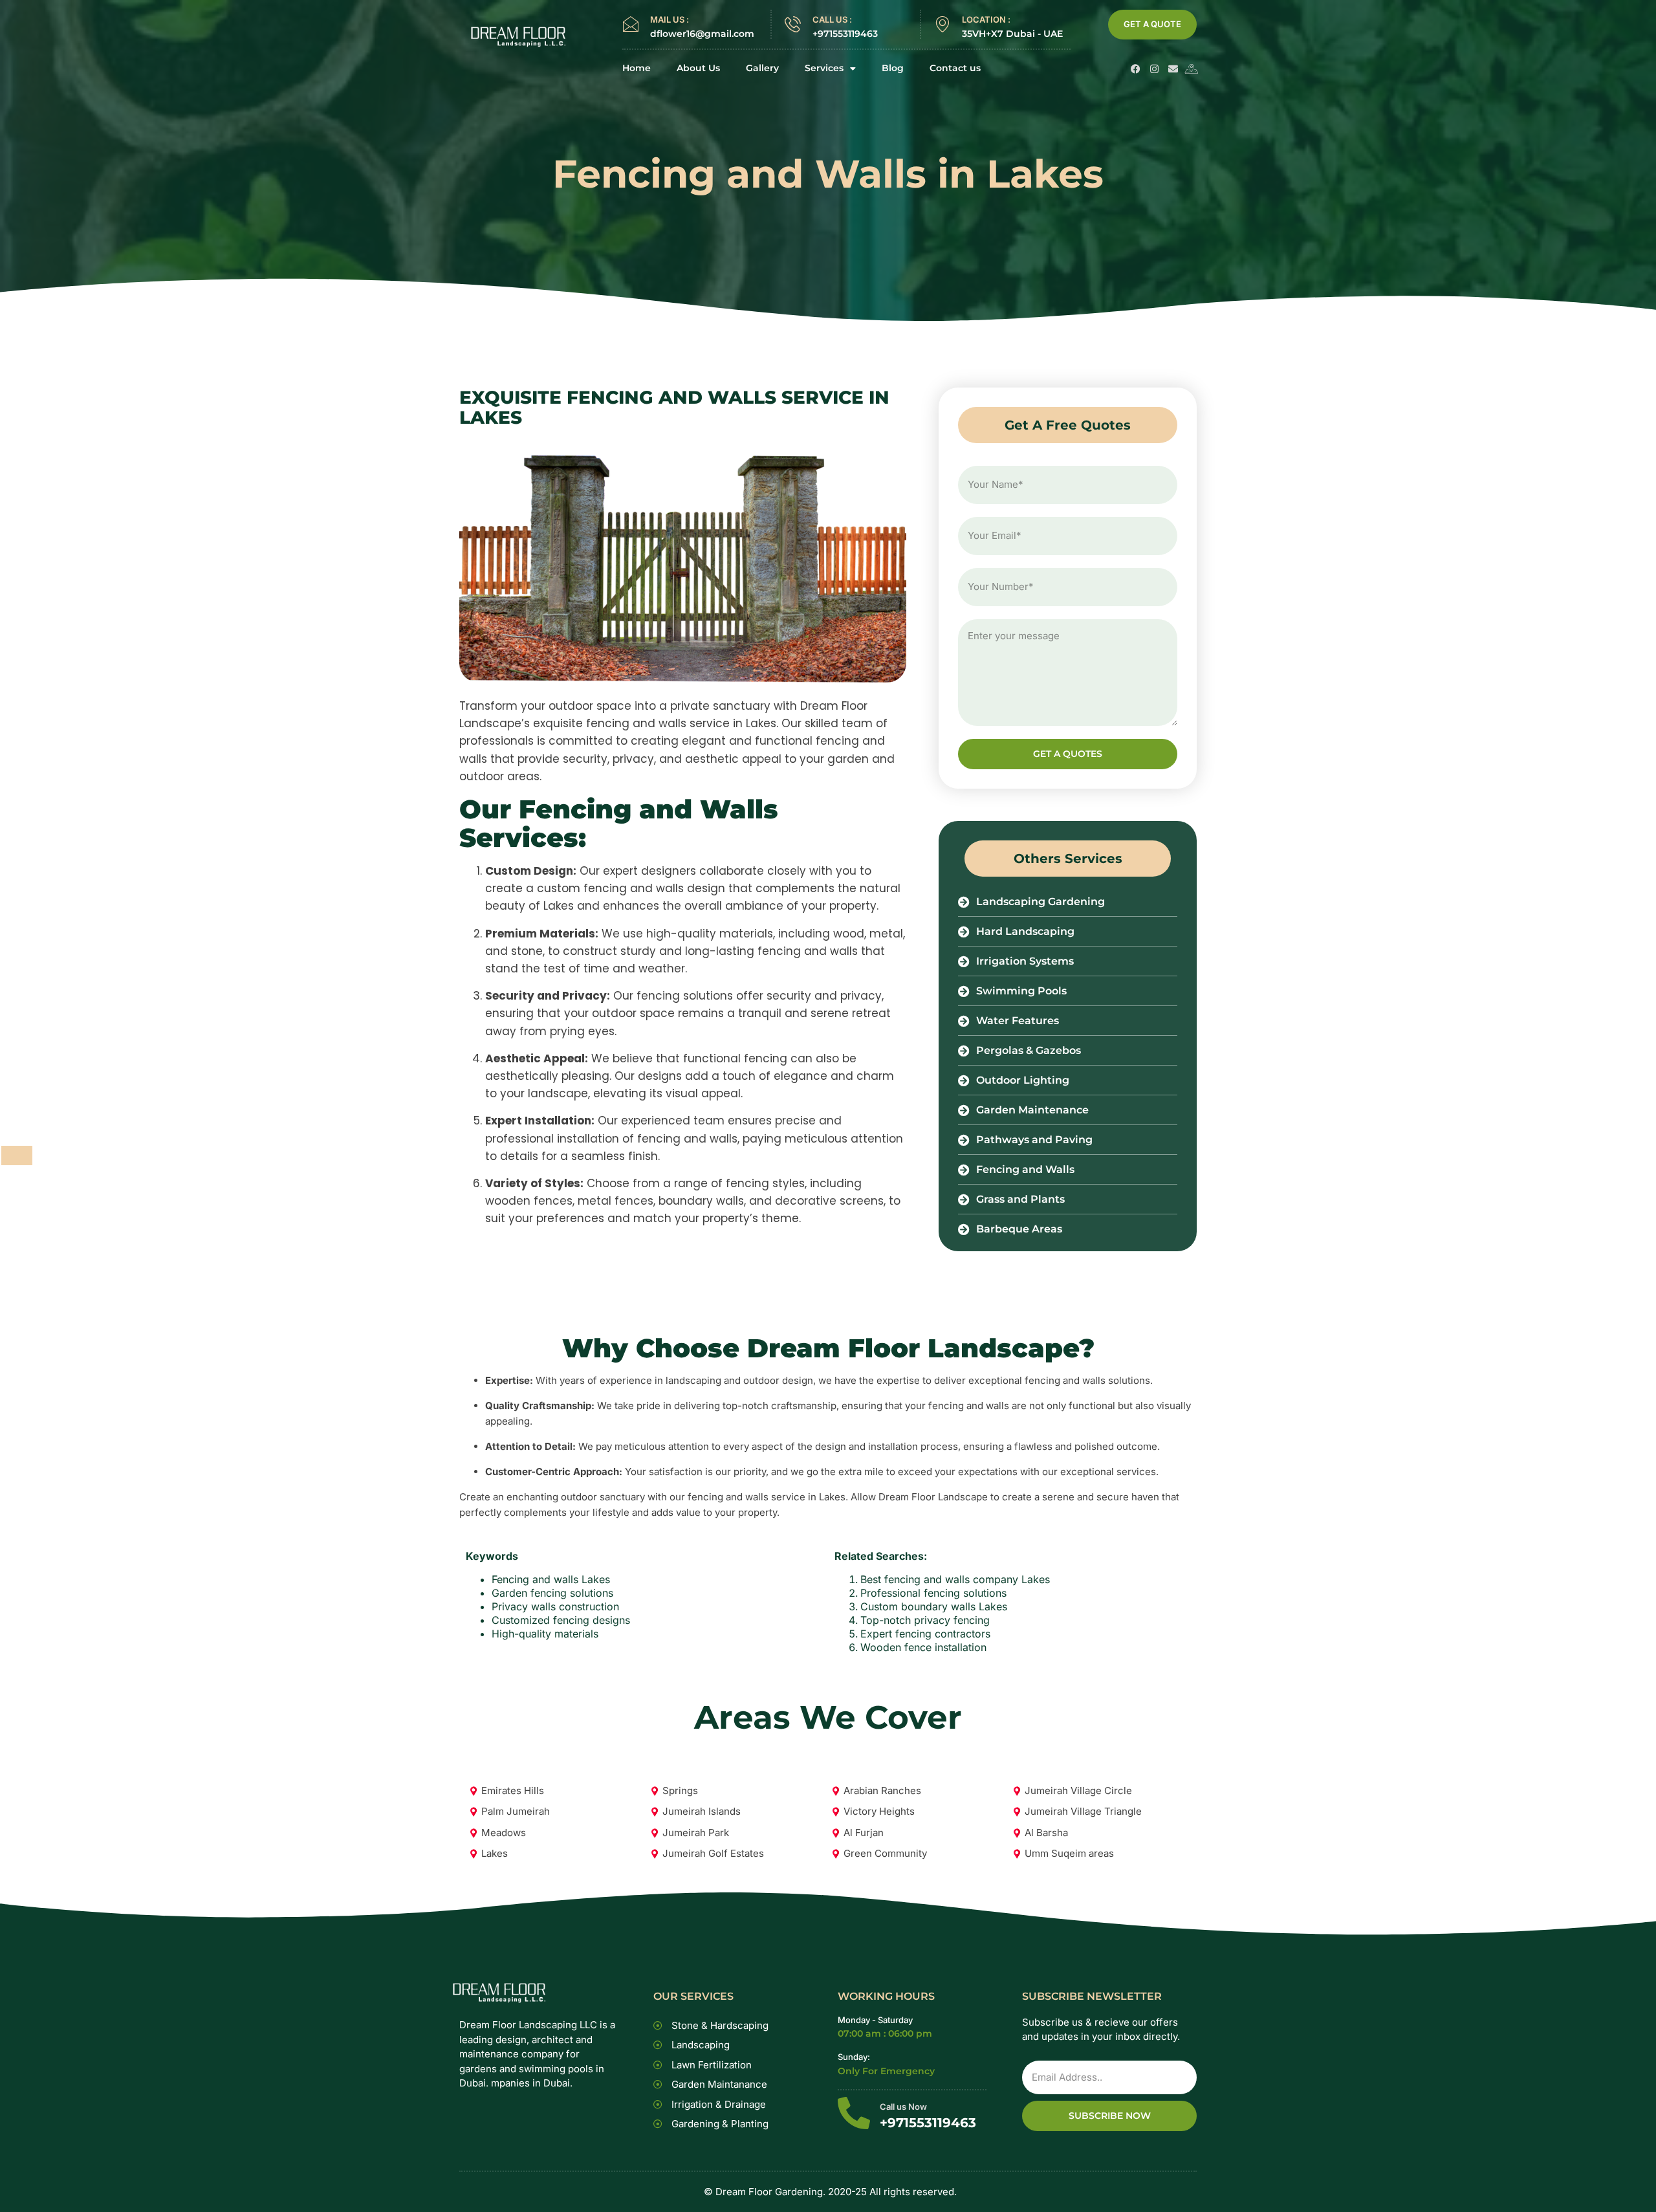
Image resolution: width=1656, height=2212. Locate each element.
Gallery (762, 68)
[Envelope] (1173, 69)
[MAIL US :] (630, 24)
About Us (698, 68)
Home (637, 68)
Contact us (955, 68)
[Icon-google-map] (1192, 69)
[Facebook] (1136, 69)
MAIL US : (670, 19)
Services (824, 68)
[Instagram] (1154, 69)
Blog (893, 68)
